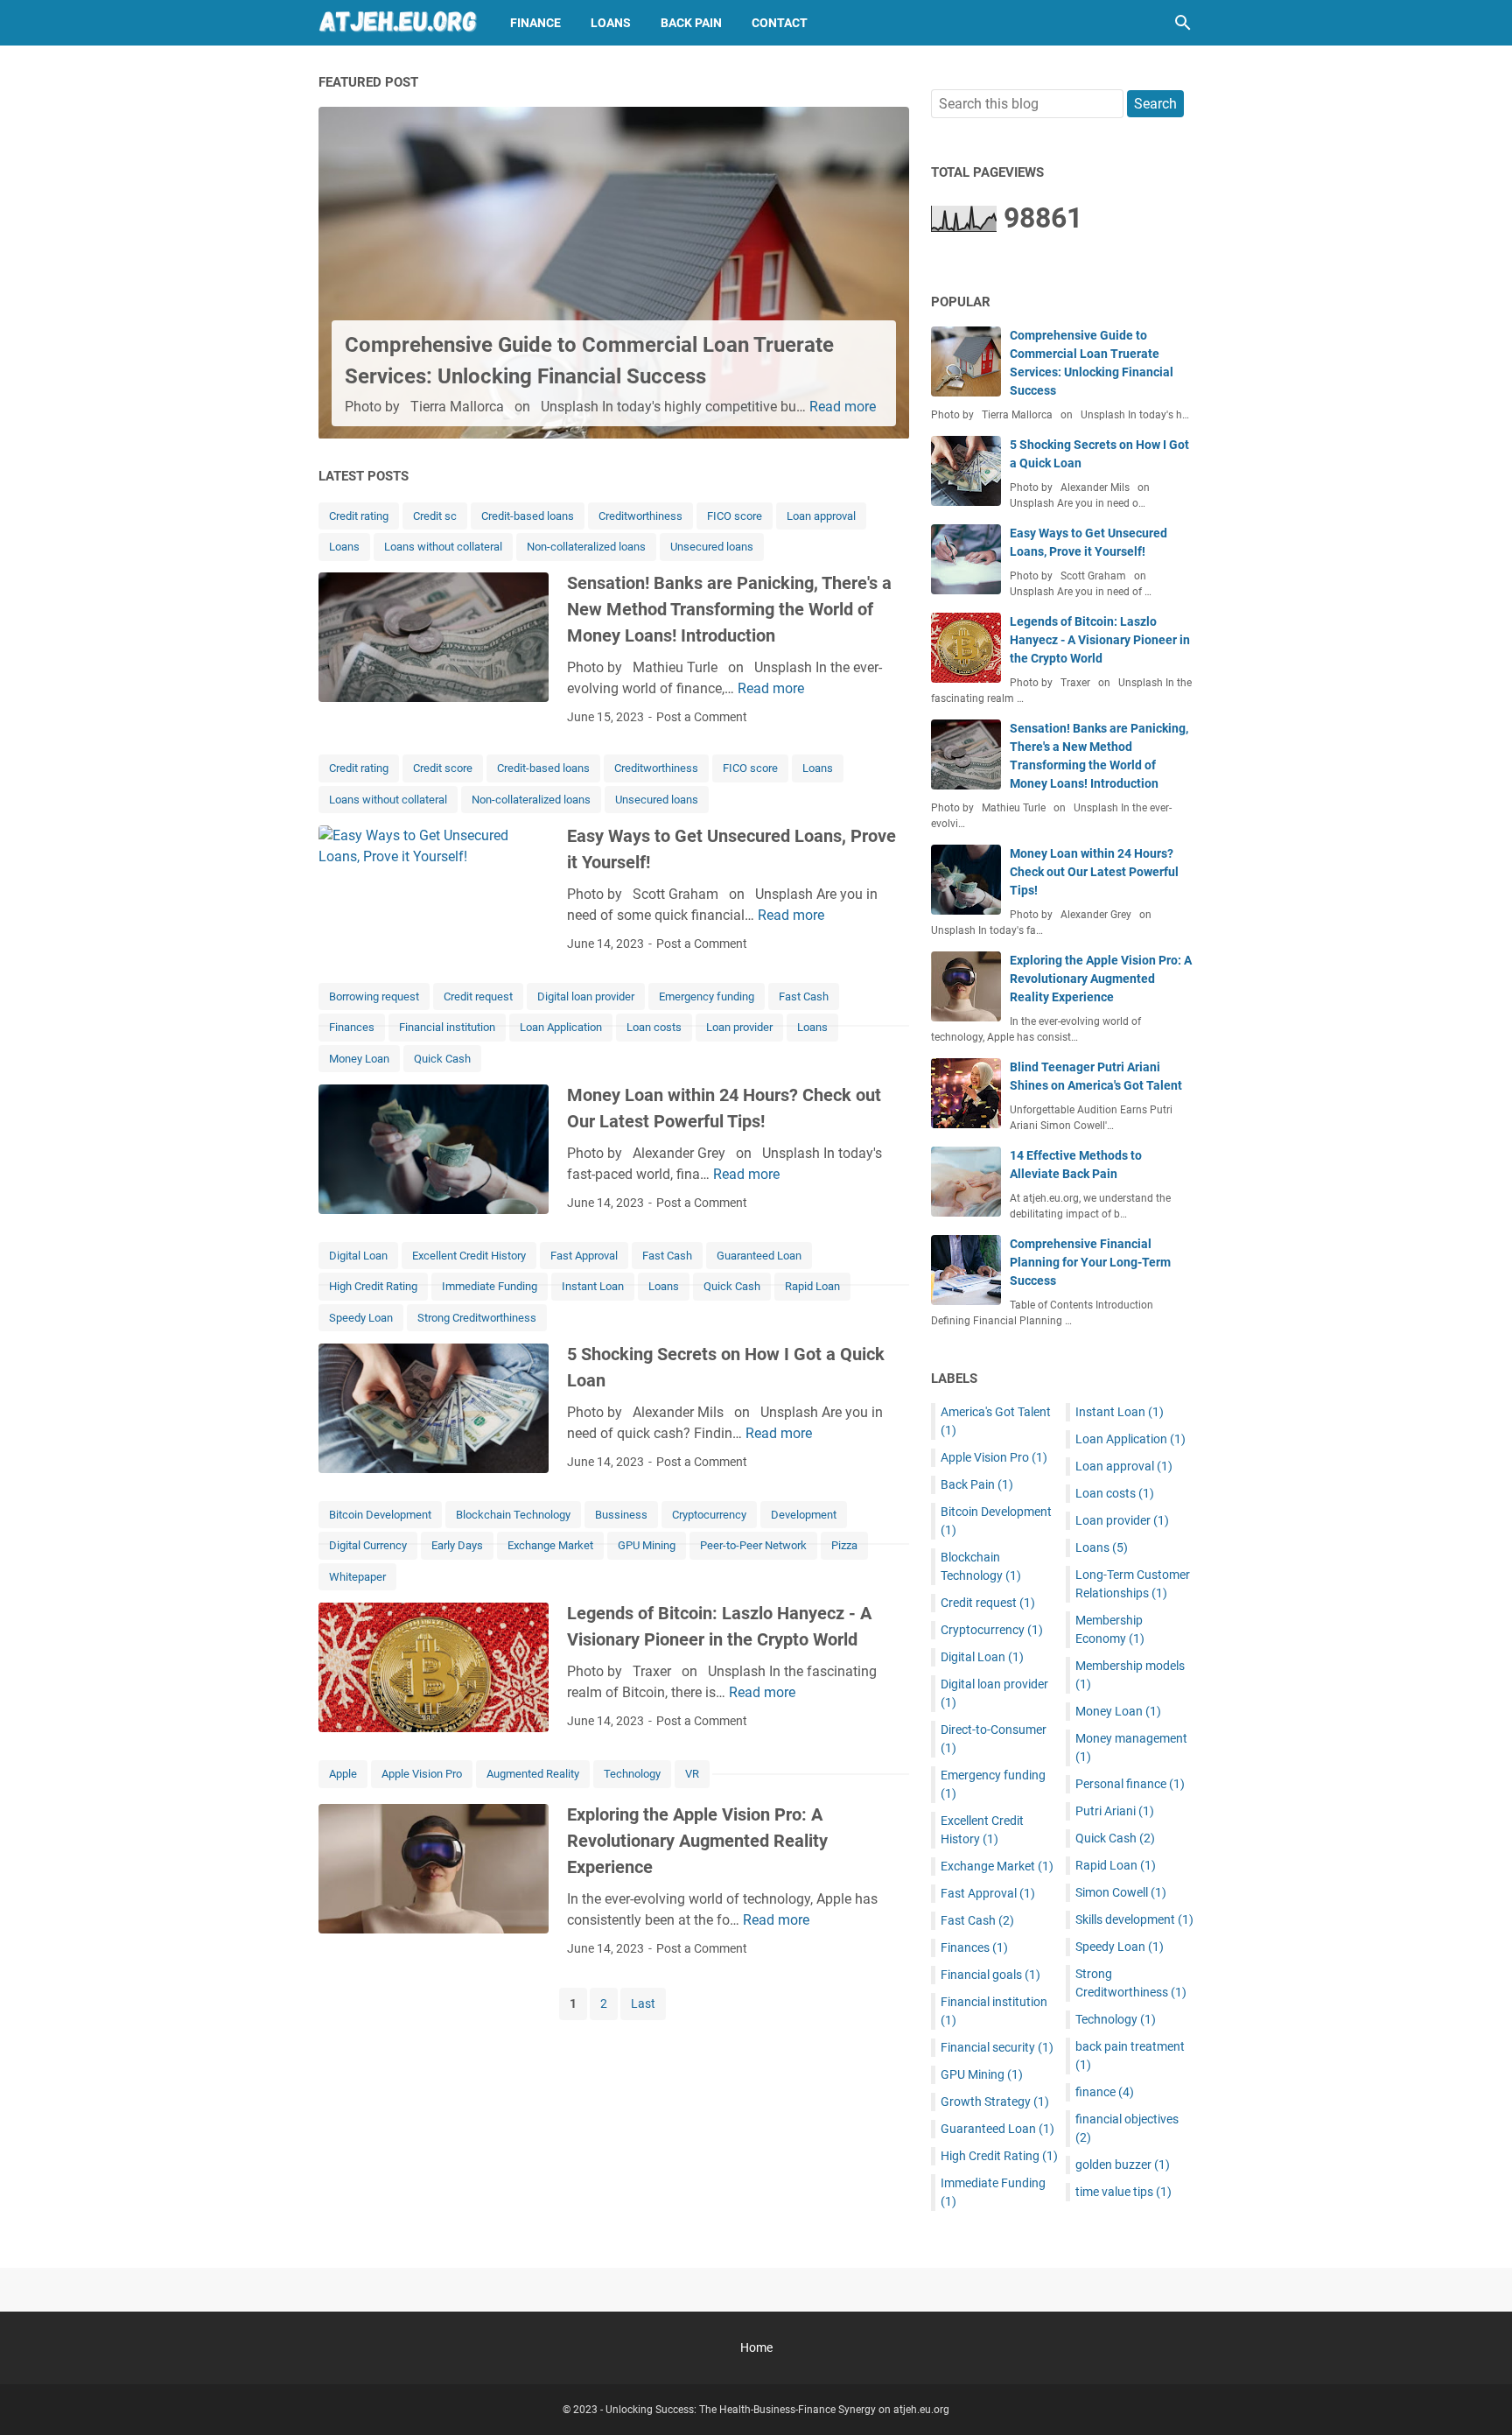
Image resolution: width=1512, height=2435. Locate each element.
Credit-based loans (528, 516)
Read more (843, 407)
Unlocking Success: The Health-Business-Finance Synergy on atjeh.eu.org (777, 2410)
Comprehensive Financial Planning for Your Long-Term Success (1090, 1262)
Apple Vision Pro (422, 1774)
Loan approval (821, 516)
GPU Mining (647, 1545)
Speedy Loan (361, 1318)
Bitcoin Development (380, 1515)
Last (643, 2003)
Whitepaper (357, 1577)
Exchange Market (550, 1545)
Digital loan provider (586, 996)
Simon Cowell (1121, 1892)
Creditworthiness (640, 516)
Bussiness (621, 1515)
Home (756, 2347)
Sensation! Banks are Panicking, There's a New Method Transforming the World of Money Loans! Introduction (729, 609)
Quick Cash (442, 1059)
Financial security (997, 2047)
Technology (632, 1774)
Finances (352, 1027)
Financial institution (447, 1027)
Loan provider (739, 1027)
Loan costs (654, 1027)
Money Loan (359, 1059)
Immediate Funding (490, 1286)
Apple (343, 1774)
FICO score (735, 516)
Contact (780, 23)
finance (1105, 2092)
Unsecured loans (712, 547)
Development (804, 1515)
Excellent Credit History (469, 1256)
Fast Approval (584, 1256)
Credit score (443, 768)
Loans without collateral (443, 547)
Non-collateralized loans (586, 547)
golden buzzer (1123, 2165)
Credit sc (435, 516)
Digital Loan (358, 1256)
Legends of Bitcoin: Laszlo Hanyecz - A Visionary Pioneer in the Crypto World (1100, 640)
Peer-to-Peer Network (753, 1545)
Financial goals (990, 1975)
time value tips (1123, 2192)
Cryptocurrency (709, 1515)
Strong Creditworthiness (477, 1318)
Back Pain (691, 23)
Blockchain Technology (513, 1515)
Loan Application (561, 1027)
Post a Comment (702, 717)
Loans (611, 23)
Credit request (478, 996)
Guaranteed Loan (759, 1256)
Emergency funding (707, 996)
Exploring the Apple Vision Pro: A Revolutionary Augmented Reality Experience (697, 1841)
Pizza (844, 1545)
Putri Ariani (1115, 1811)
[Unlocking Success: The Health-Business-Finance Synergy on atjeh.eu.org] (398, 23)
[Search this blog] (1183, 23)
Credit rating (359, 516)
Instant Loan (593, 1286)
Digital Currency (368, 1545)
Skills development (1134, 1919)
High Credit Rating (373, 1286)
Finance (535, 23)
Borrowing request (374, 996)
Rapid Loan (812, 1286)
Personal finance (1130, 1784)
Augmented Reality (533, 1774)
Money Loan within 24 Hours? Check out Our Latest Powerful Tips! (1094, 872)
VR (692, 1774)
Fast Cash (804, 996)
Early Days (457, 1545)
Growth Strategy (995, 2102)
